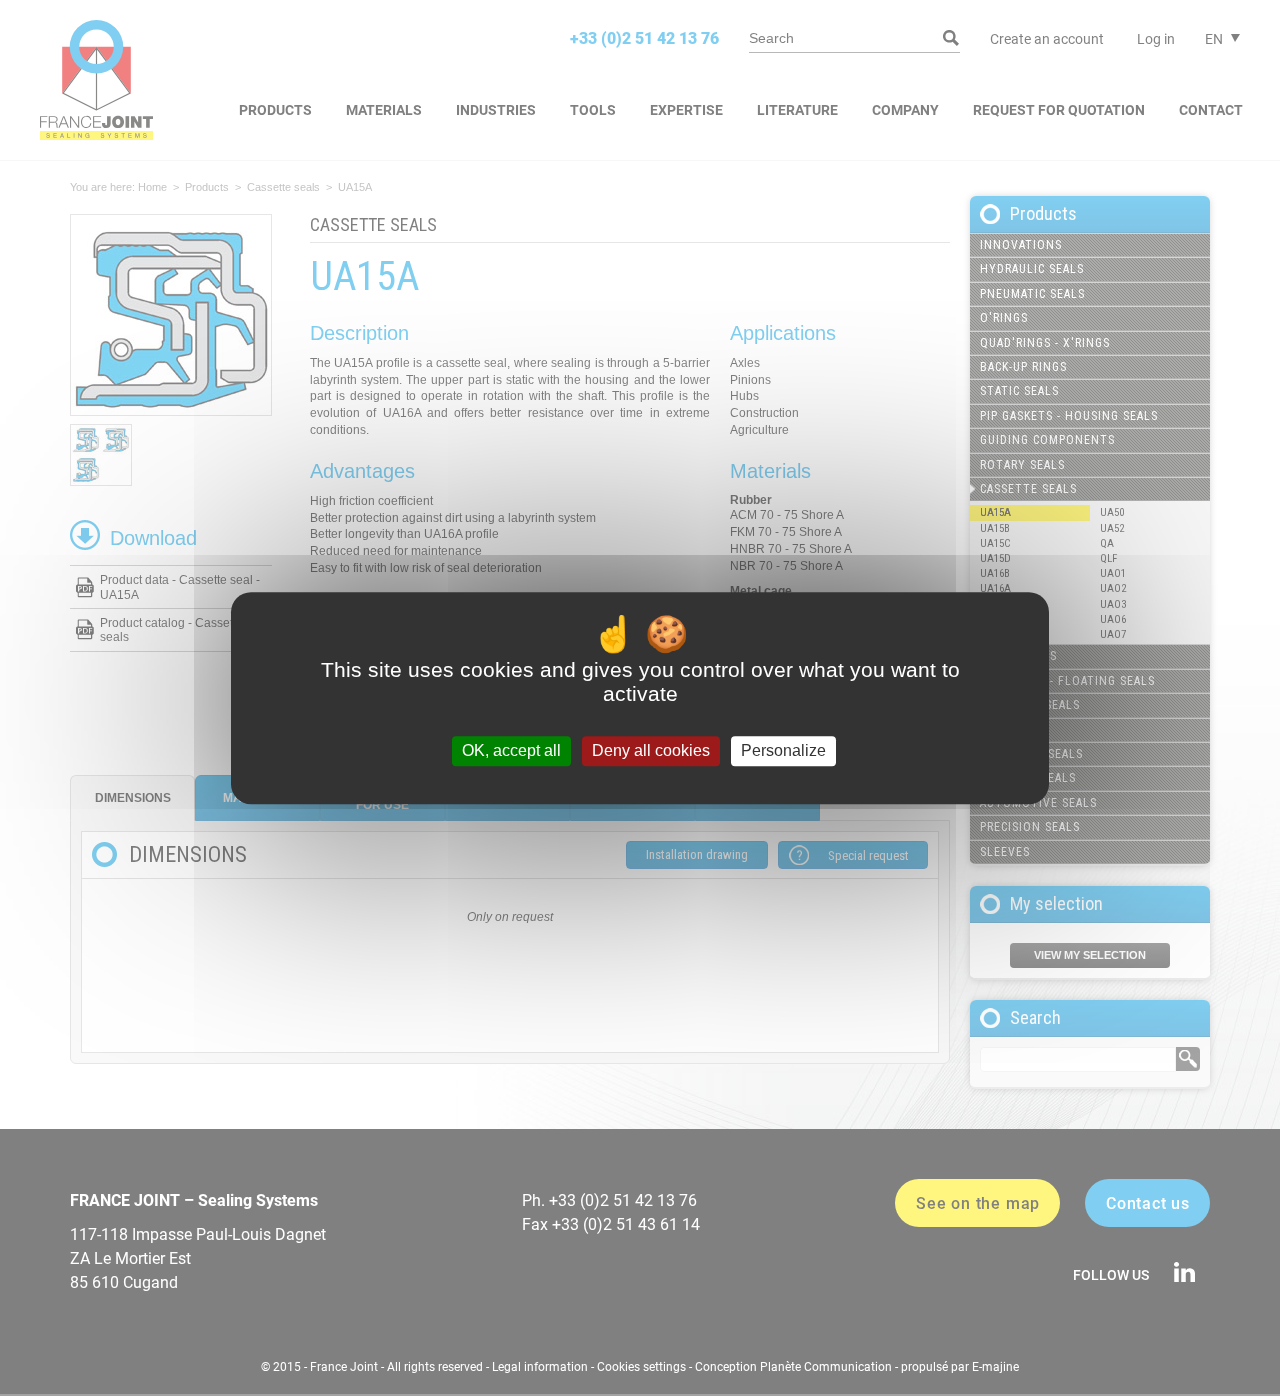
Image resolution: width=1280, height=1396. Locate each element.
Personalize (783, 751)
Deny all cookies (651, 751)
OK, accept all (511, 751)
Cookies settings (641, 1367)
